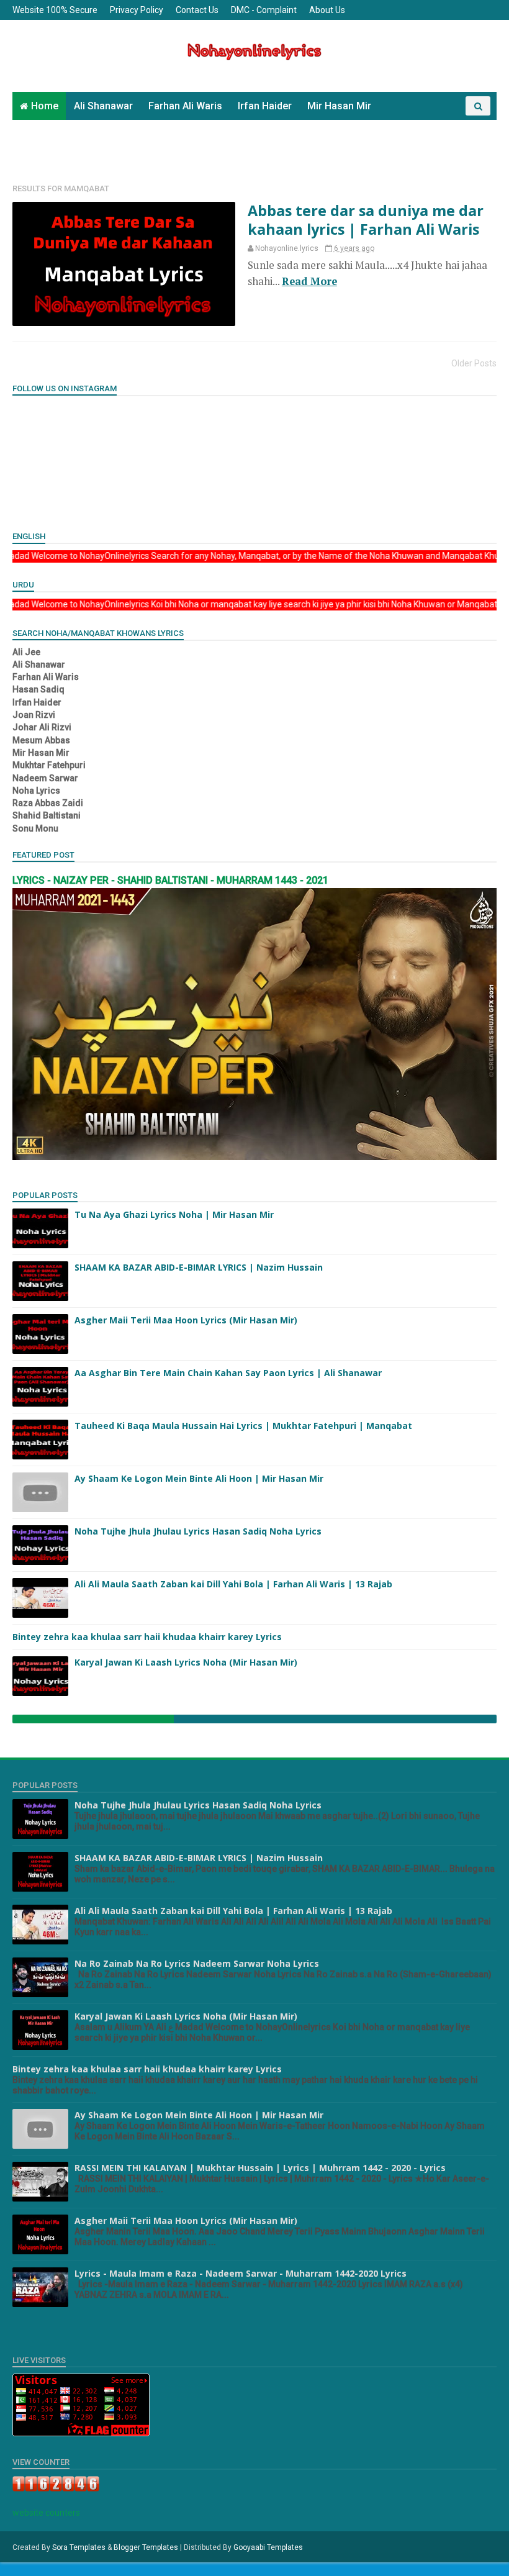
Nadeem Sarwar (423, 125)
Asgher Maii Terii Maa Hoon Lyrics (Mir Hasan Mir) (186, 1320)
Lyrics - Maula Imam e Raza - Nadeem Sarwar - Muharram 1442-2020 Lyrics (241, 2273)
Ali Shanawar (103, 106)
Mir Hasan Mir (339, 106)
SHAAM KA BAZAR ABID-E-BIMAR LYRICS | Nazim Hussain (199, 1267)
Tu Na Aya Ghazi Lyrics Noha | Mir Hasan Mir (174, 1214)
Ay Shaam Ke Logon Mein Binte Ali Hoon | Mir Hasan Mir (199, 1478)
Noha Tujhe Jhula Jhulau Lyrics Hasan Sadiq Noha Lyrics (198, 1531)
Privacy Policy (137, 10)
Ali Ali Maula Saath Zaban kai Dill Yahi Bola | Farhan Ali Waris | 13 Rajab (233, 1584)
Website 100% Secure (55, 10)
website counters (46, 2513)
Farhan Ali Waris (185, 106)
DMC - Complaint (264, 10)
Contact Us (197, 10)
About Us (327, 10)
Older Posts (474, 363)
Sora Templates (79, 2547)
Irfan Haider (265, 106)
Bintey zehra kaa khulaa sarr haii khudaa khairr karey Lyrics (147, 1637)
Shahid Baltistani (58, 153)
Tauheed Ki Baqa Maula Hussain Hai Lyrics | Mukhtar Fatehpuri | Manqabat (243, 1426)
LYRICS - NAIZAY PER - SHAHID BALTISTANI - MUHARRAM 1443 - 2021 (170, 880)
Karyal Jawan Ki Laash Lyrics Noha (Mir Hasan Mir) (186, 1662)
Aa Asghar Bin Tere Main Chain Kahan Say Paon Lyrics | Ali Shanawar (228, 1373)
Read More (309, 281)
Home (45, 106)
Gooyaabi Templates (268, 2547)
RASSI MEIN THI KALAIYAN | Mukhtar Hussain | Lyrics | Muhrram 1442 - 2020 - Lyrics (260, 2168)
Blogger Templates (146, 2547)
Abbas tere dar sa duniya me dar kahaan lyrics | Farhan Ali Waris (366, 220)
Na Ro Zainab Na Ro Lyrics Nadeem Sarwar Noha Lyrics (197, 1963)
